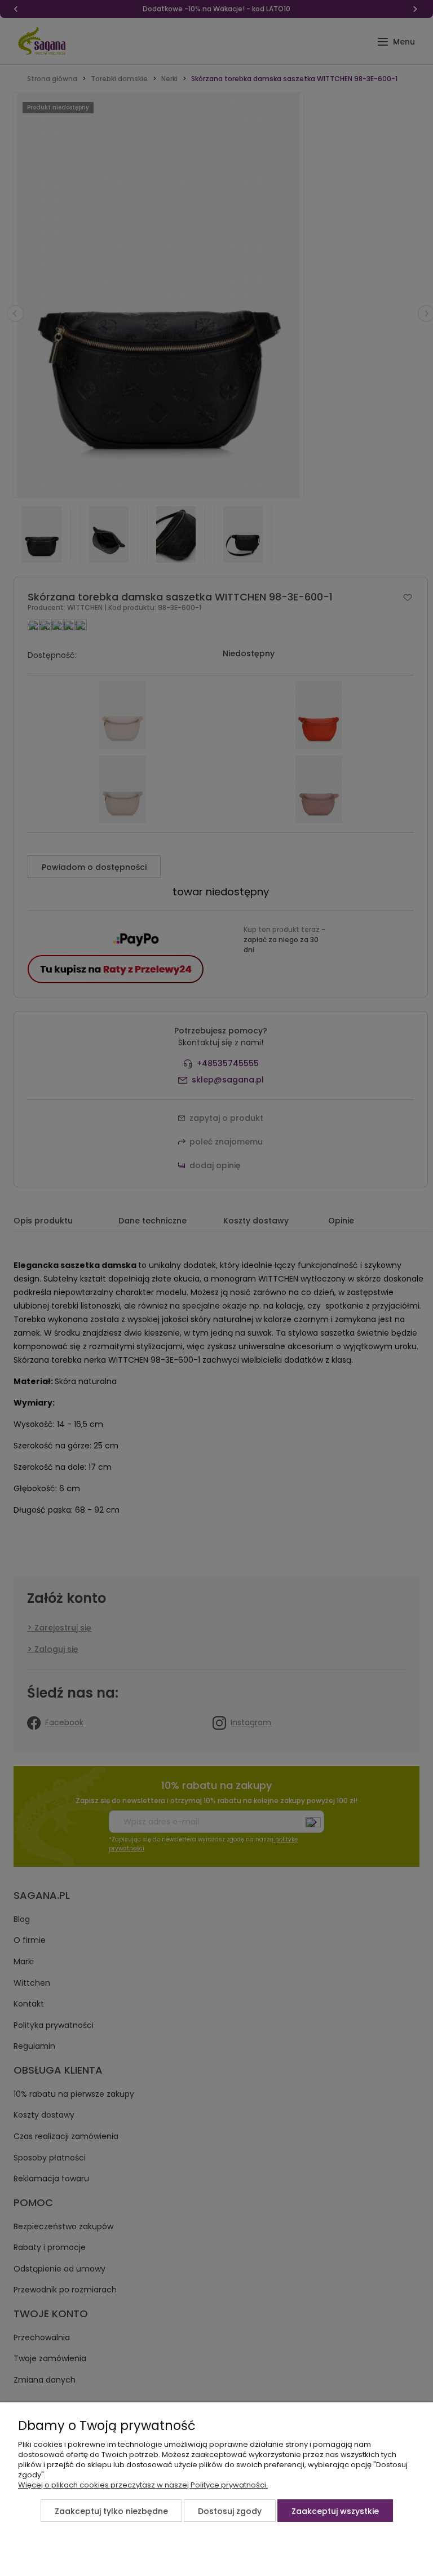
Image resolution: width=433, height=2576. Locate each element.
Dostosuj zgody (230, 2511)
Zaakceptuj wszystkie (335, 2511)
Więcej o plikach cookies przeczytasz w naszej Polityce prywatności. (143, 2485)
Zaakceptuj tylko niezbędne (111, 2511)
